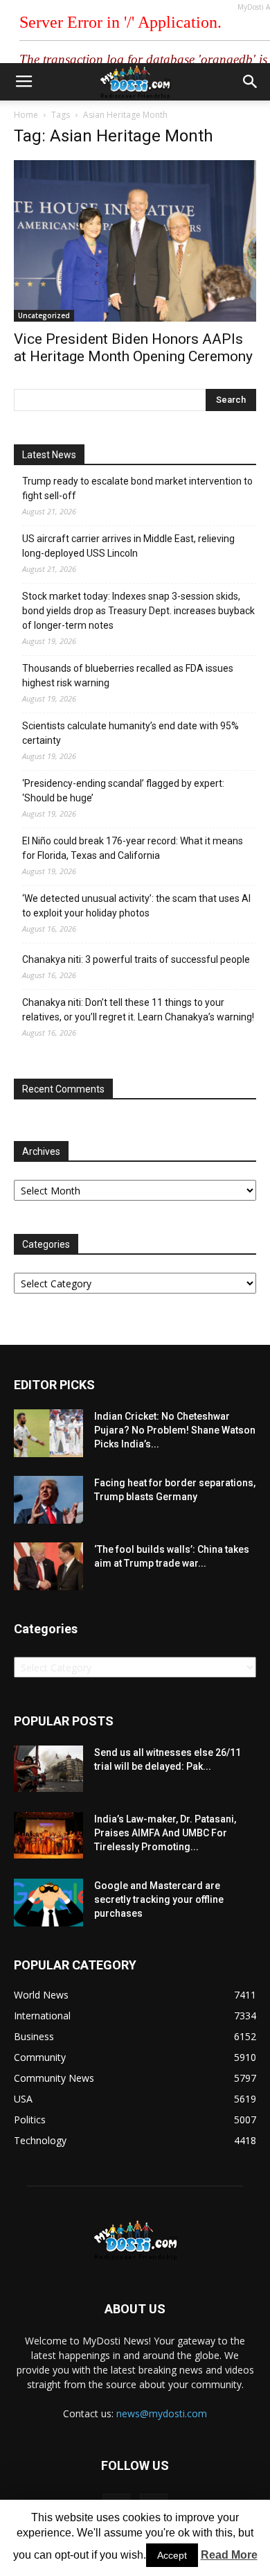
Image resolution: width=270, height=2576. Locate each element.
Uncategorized (44, 315)
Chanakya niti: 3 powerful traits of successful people (136, 959)
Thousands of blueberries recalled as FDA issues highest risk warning (128, 676)
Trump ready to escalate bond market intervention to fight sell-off (137, 488)
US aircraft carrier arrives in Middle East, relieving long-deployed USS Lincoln (128, 546)
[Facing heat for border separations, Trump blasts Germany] (48, 1500)
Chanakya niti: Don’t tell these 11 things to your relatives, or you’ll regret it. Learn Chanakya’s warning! (138, 1010)
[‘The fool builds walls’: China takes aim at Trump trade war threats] (48, 1566)
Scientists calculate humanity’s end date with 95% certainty (130, 733)
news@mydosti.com (162, 2413)
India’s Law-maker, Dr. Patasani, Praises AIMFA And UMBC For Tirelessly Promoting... (165, 1833)
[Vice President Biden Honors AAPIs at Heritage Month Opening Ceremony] (135, 241)
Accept (172, 2555)
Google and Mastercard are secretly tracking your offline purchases (159, 1899)
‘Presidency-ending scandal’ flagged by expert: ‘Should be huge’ (123, 791)
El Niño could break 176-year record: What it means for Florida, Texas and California (133, 848)
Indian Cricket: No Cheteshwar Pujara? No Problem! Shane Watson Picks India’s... (175, 1430)
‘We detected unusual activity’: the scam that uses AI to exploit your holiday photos (136, 906)
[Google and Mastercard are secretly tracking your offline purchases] (48, 1903)
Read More (229, 2555)
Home (26, 115)
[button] (251, 82)
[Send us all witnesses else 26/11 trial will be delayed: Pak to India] (48, 1768)
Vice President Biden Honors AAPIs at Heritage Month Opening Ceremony (133, 348)
